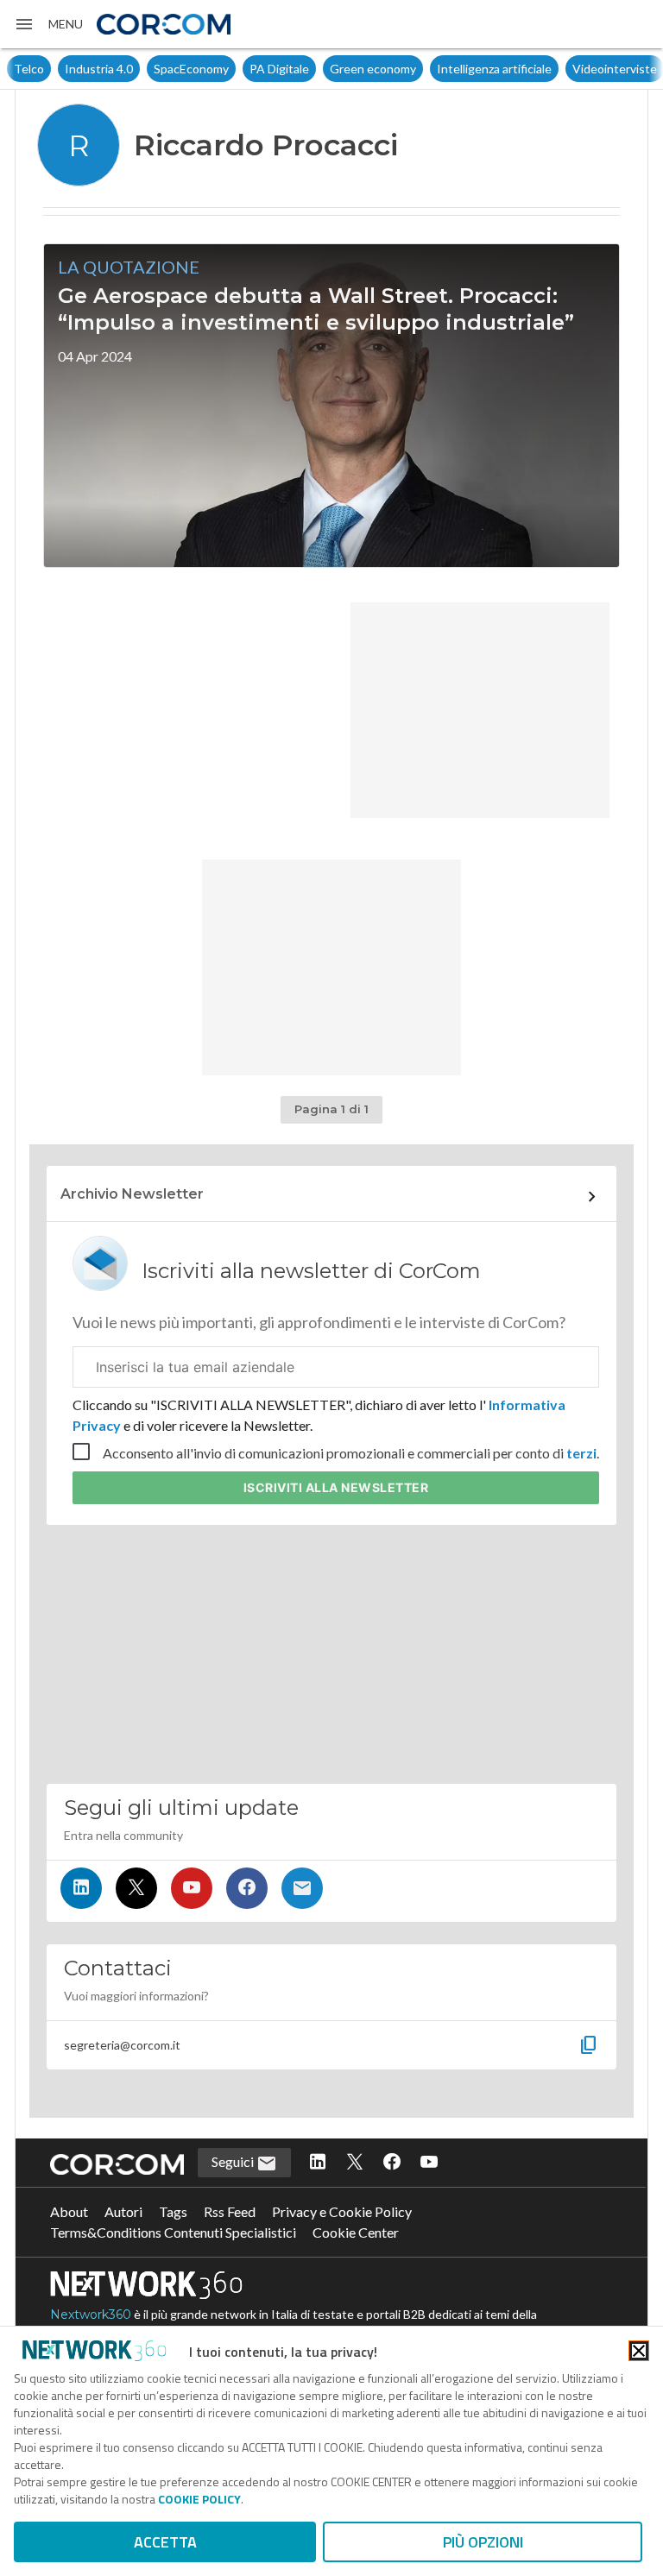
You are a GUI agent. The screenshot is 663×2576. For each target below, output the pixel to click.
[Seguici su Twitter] (136, 1888)
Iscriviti (336, 1487)
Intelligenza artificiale (494, 69)
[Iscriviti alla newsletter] (302, 1888)
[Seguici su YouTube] (192, 1888)
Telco (29, 69)
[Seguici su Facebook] (247, 1888)
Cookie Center (356, 2232)
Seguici (234, 2161)
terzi (581, 1453)
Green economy (373, 69)
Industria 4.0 (99, 69)
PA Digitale (279, 69)
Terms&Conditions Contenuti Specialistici (173, 2232)
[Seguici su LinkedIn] (81, 1888)
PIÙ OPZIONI (483, 2542)
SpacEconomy (191, 69)
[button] (48, 24)
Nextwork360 (91, 2315)
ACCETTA (165, 2542)
